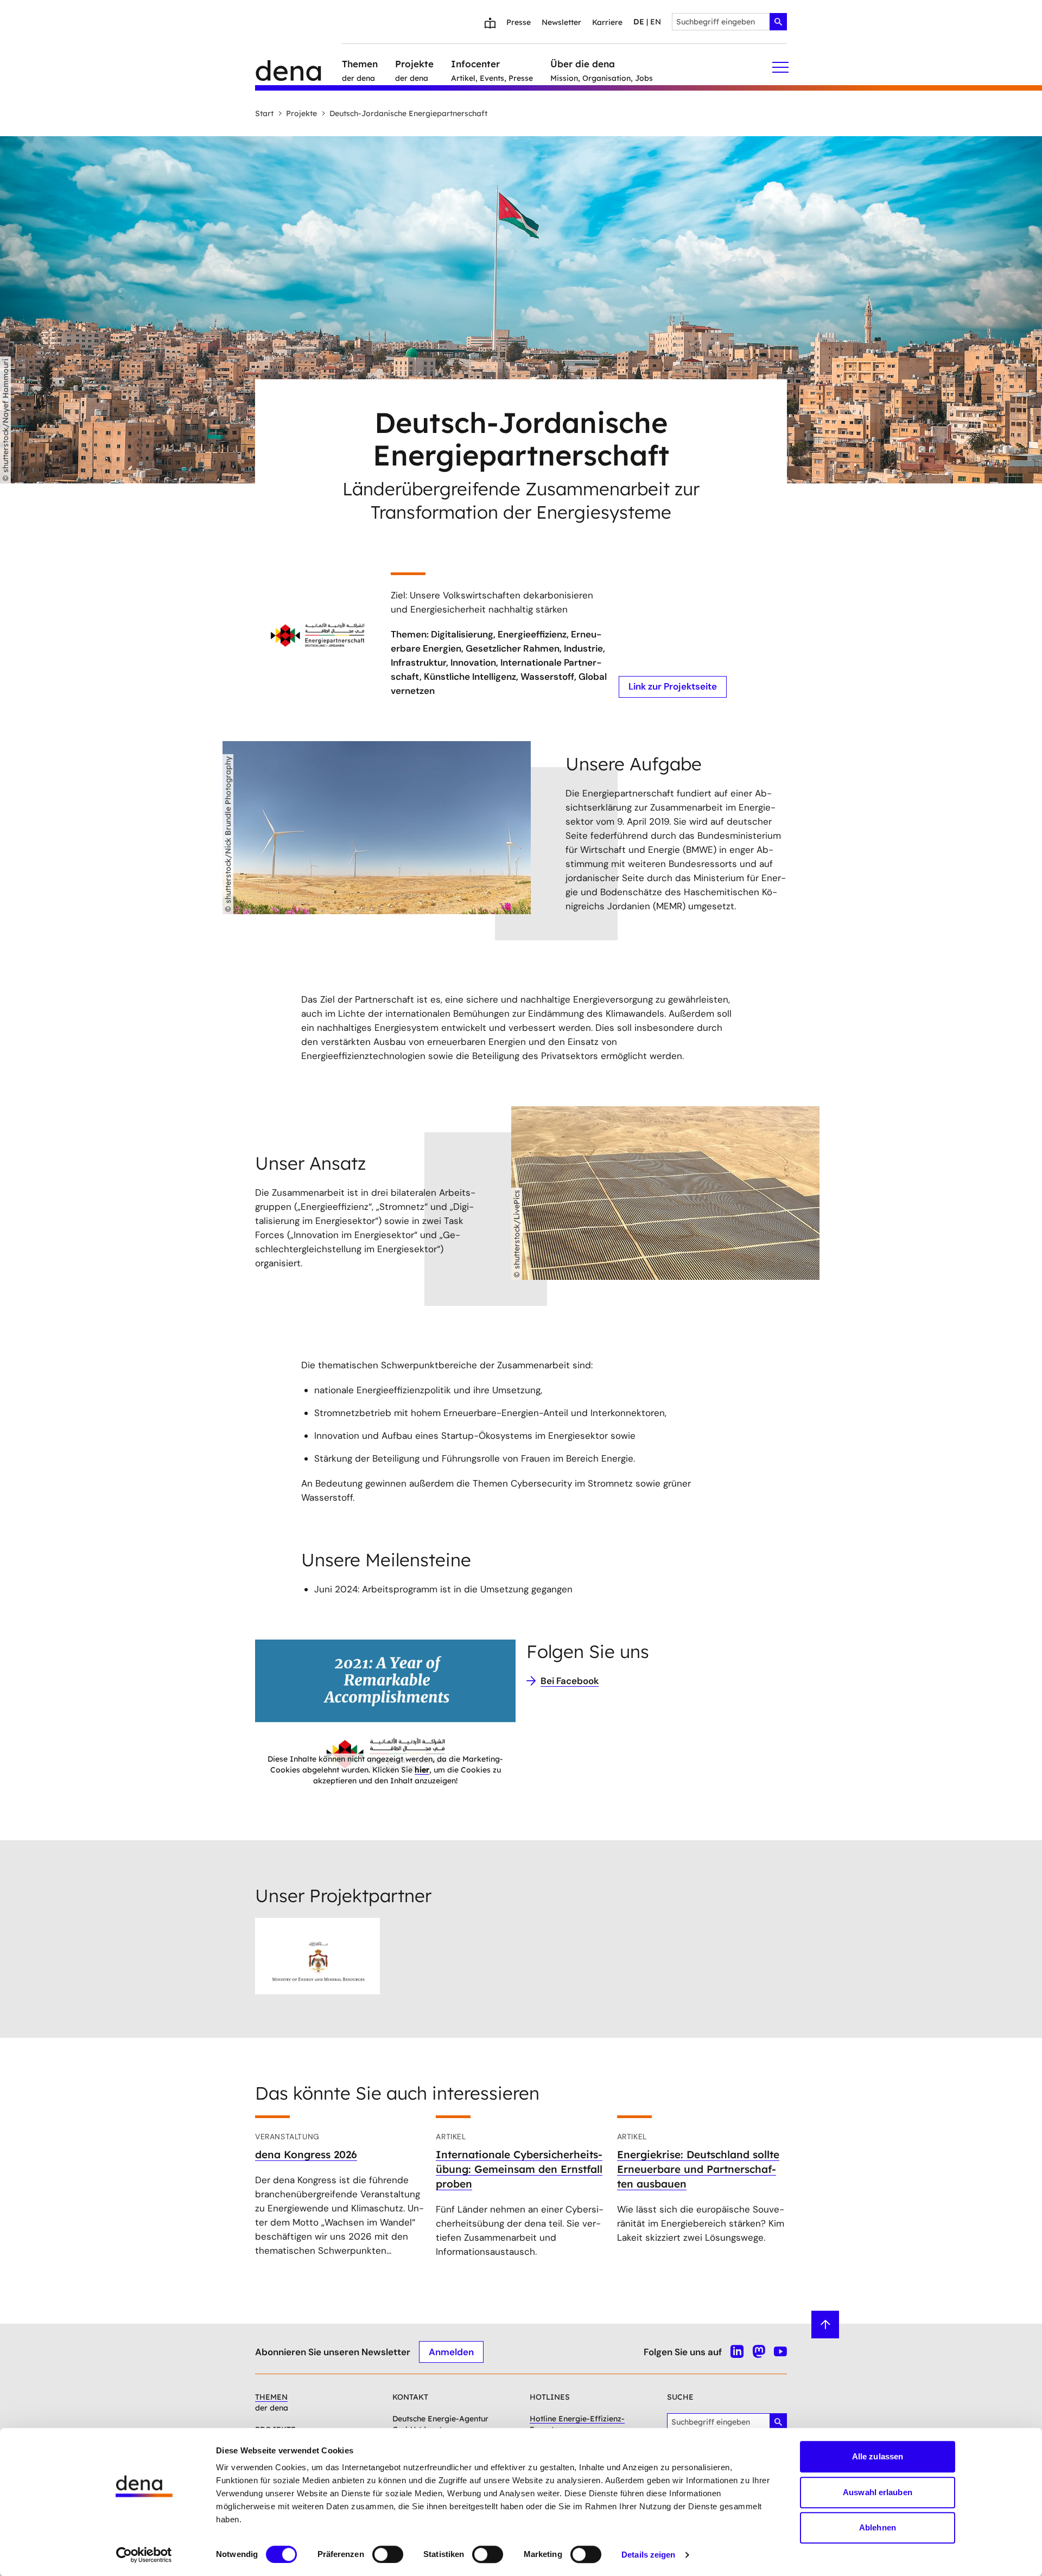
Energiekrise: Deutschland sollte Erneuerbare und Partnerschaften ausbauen (698, 2169)
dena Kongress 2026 (306, 2154)
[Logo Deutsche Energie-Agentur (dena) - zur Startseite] (298, 67)
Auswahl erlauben (878, 2492)
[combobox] (729, 22)
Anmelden (451, 2352)
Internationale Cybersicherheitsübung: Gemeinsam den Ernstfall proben (519, 2169)
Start (264, 113)
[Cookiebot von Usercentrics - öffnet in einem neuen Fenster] (144, 2555)
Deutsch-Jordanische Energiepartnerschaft (408, 113)
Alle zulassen (878, 2456)
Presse (519, 22)
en (656, 22)
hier (422, 1770)
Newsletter (561, 22)
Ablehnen (878, 2527)
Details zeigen (648, 2555)
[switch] (388, 2554)
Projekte (301, 113)
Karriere (607, 22)
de (639, 22)
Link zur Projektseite (673, 686)
